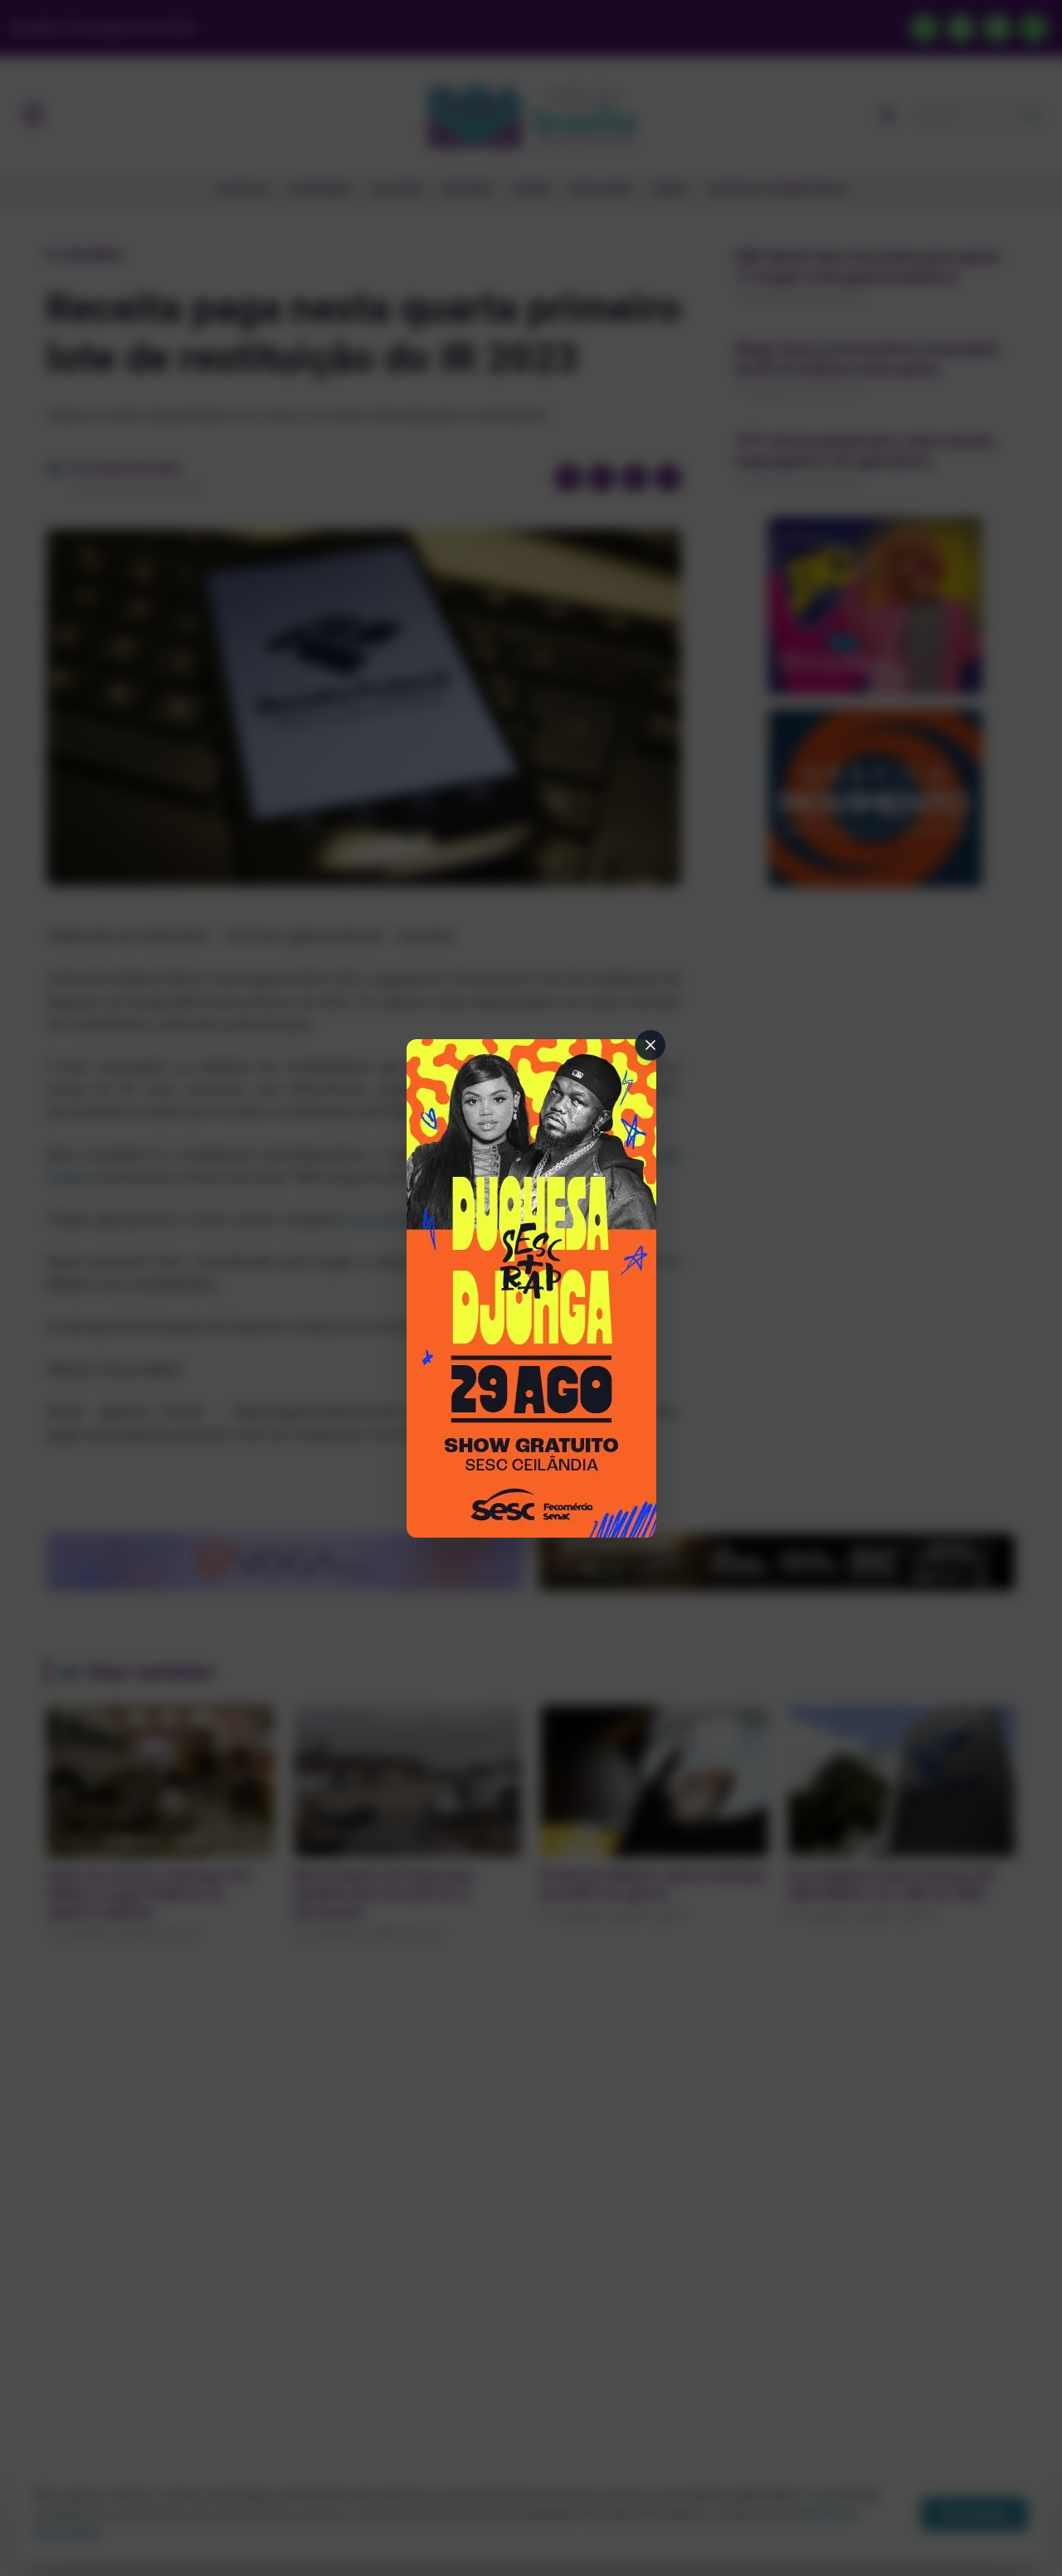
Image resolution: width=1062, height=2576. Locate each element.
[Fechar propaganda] (650, 1045)
